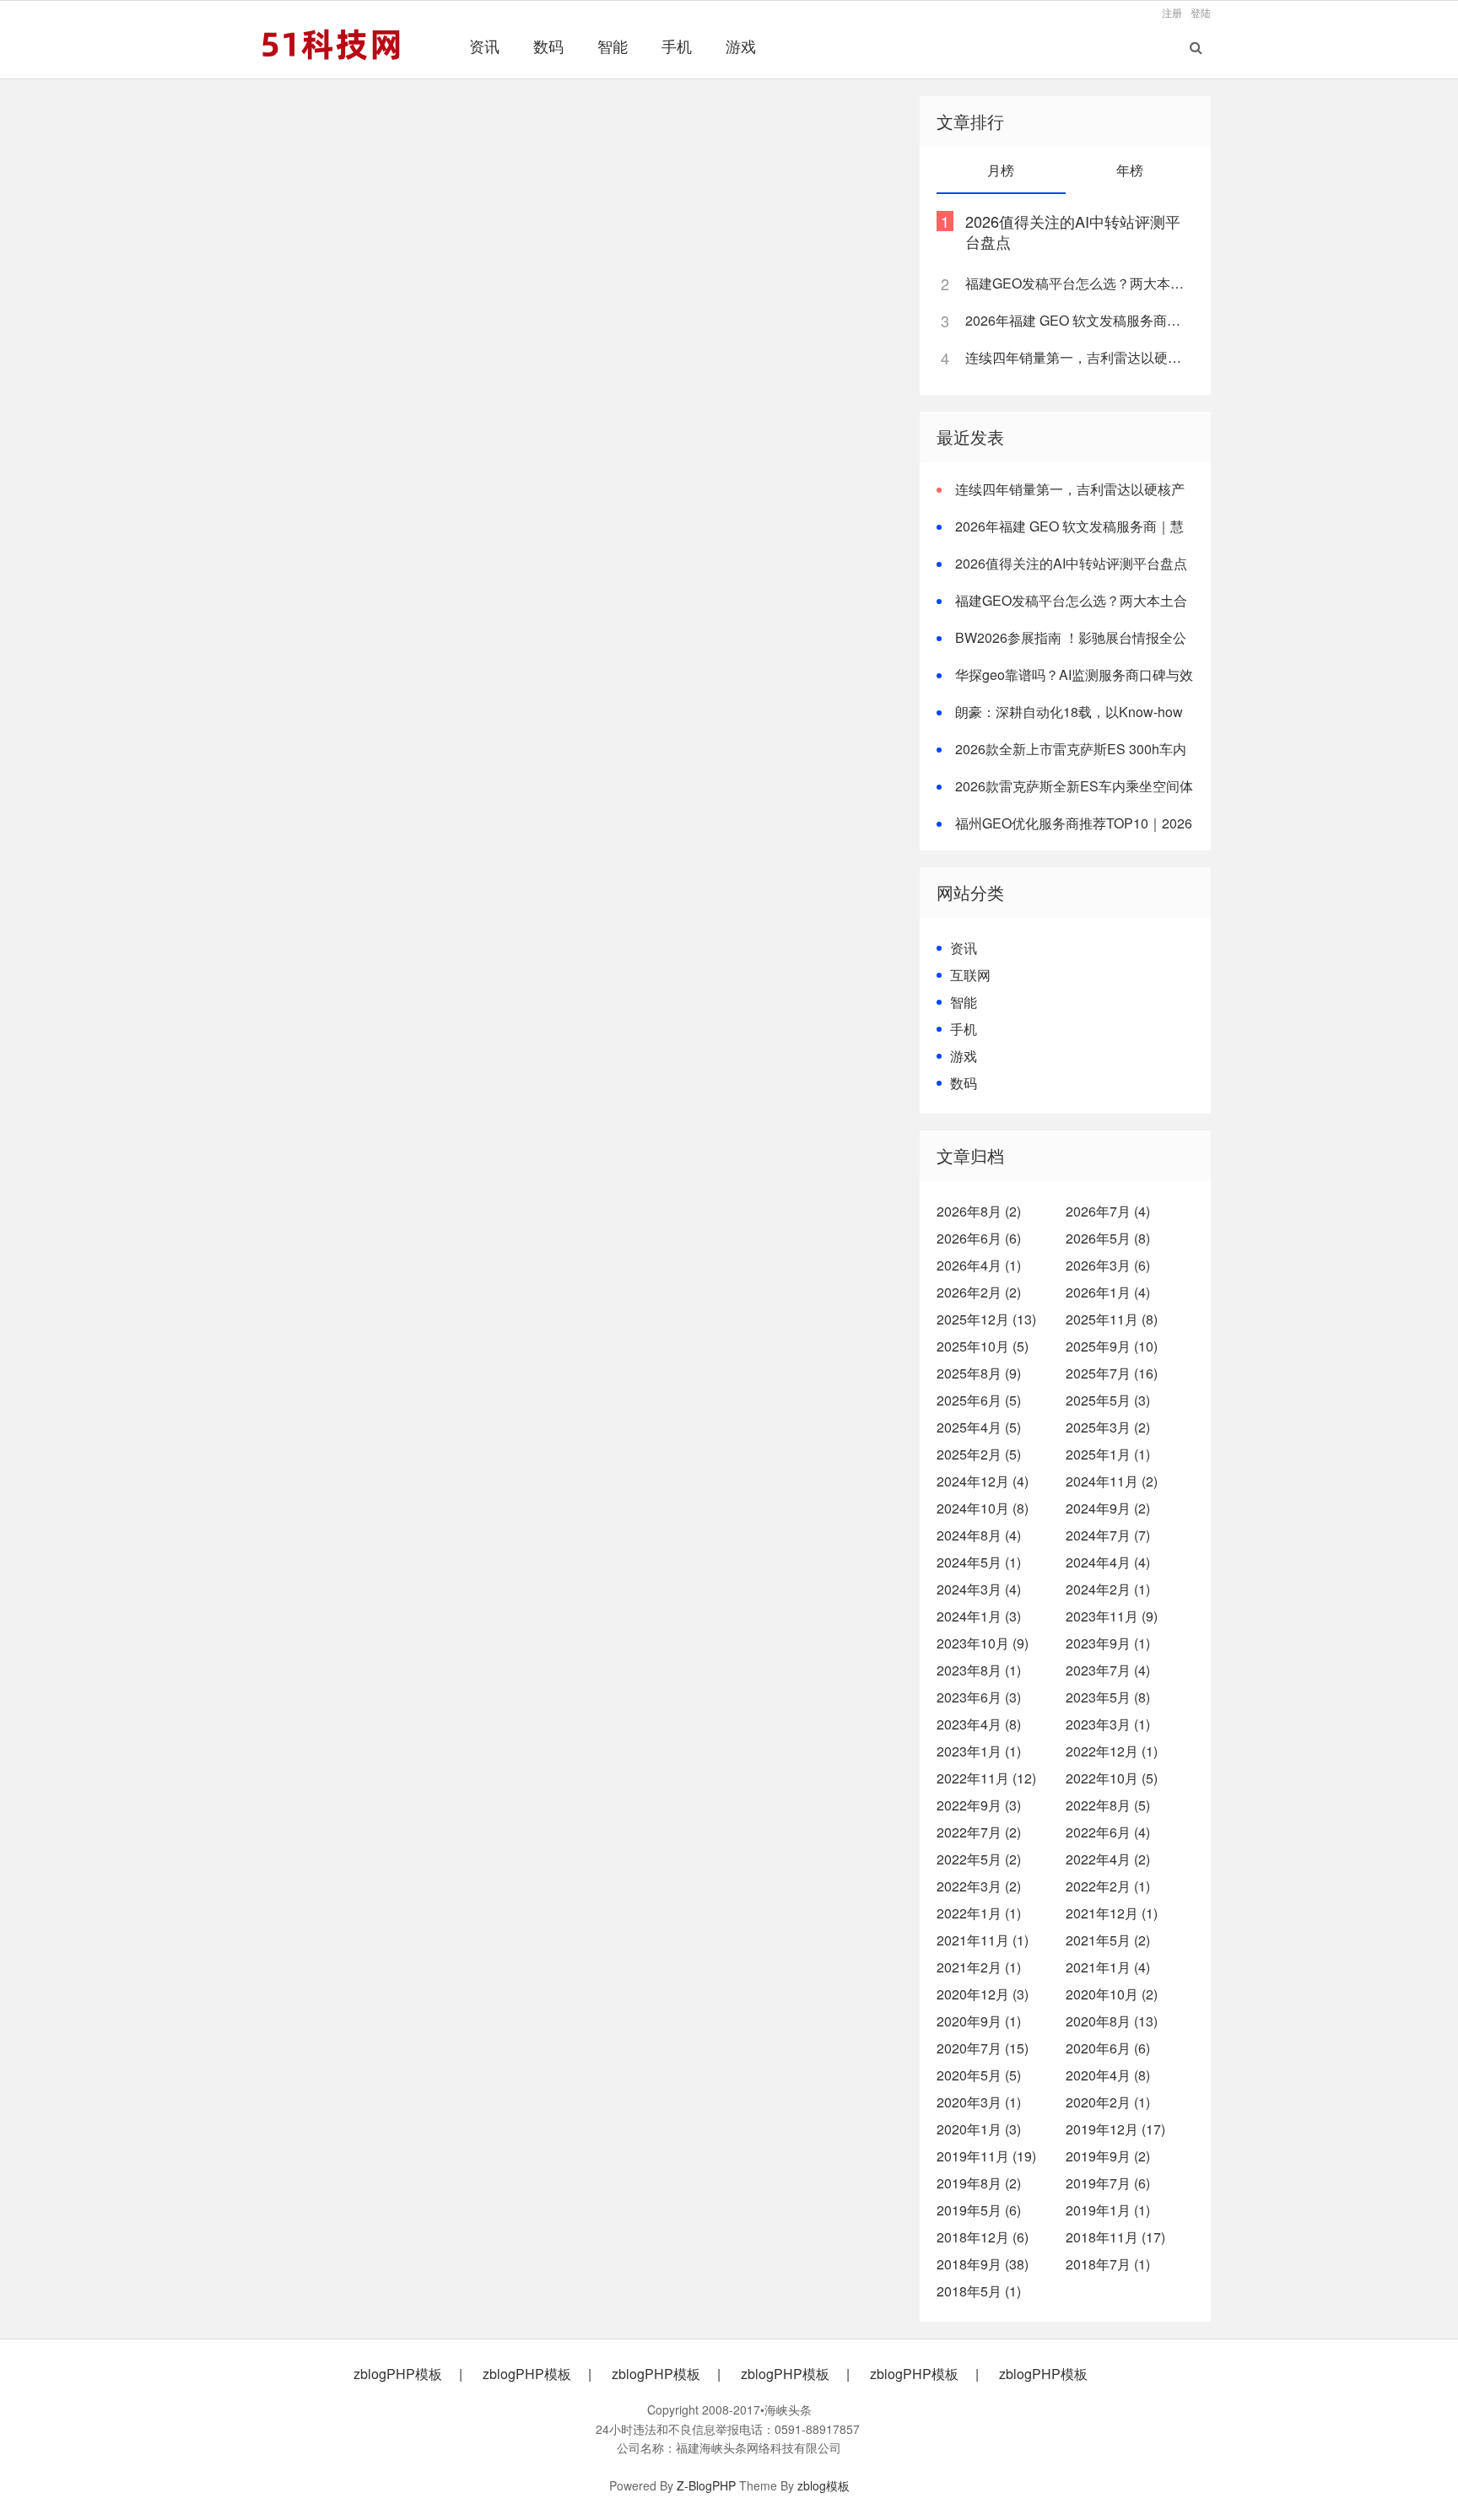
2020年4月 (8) (1108, 2075)
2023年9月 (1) (1108, 1643)
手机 (677, 46)
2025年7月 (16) (1112, 1373)
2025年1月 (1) (1108, 1454)
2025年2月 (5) (979, 1454)
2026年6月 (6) (979, 1238)
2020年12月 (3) (983, 1994)
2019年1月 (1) (1108, 2210)
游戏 (741, 46)
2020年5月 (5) (979, 2075)
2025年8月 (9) (979, 1373)
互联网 (970, 975)
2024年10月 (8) (983, 1508)
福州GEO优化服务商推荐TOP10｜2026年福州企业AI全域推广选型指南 (1064, 833)
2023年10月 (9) (983, 1643)
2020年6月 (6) (1108, 2048)
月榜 (1001, 170)
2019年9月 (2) (1108, 2156)
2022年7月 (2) (979, 1832)
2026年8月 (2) (979, 1211)
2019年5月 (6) (979, 2210)
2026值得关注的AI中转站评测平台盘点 (1073, 231)
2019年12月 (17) (1115, 2129)
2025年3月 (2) (1108, 1427)
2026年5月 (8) (1108, 1238)
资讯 (484, 46)
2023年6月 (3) (979, 1697)
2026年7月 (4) (1108, 1211)
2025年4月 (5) (979, 1427)
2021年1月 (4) (1108, 1967)
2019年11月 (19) (986, 2156)
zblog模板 (823, 2485)
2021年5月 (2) (1108, 1940)
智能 (613, 46)
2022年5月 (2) (979, 1859)
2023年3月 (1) (1108, 1724)
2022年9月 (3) (979, 1805)
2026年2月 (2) (979, 1292)
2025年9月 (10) (1112, 1346)
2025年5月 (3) (1108, 1400)
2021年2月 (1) (979, 1967)
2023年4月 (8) (979, 1724)
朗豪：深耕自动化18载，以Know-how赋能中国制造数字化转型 (1060, 722)
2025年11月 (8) (1112, 1319)
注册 (1172, 12)
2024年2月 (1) (1108, 1589)
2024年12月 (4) (983, 1481)
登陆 (1201, 12)
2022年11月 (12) (986, 1778)
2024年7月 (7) (1108, 1535)
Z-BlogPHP (706, 2485)
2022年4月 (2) (1108, 1859)
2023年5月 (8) (1108, 1697)
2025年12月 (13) (986, 1319)
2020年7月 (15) (983, 2048)
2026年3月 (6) (1108, 1265)
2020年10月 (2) (1112, 1994)
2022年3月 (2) (979, 1886)
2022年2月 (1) (1108, 1886)
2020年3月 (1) (979, 2102)
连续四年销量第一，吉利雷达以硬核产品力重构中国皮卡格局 (1078, 357)
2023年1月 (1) (979, 1751)
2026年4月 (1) (979, 1265)
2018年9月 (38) (983, 2264)
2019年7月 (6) (1108, 2183)
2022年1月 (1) (979, 1913)
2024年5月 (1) (979, 1562)
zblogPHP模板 (398, 2374)
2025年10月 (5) (983, 1346)
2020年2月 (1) (1108, 2102)
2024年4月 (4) (1108, 1562)
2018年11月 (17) (1115, 2237)
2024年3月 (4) (979, 1589)
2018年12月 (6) (983, 2237)
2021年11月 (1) (983, 1940)
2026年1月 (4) (1108, 1292)
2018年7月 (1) (1108, 2264)
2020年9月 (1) (979, 2021)
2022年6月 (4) (1108, 1832)
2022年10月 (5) (1112, 1778)
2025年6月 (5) (979, 1400)
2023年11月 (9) (1112, 1616)
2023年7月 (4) (1108, 1670)
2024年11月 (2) (1112, 1481)
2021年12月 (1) (1112, 1913)
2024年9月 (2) (1108, 1508)
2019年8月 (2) (979, 2183)
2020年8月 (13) (1112, 2021)
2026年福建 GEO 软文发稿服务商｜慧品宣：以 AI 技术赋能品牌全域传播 (1078, 320)
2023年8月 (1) (979, 1670)
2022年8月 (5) (1108, 1805)
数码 (548, 46)
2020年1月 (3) (979, 2129)
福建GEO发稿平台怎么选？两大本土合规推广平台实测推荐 (1078, 283)
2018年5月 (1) (979, 2291)
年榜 (1130, 170)
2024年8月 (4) (979, 1535)
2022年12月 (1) (1112, 1751)
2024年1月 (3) (979, 1616)
